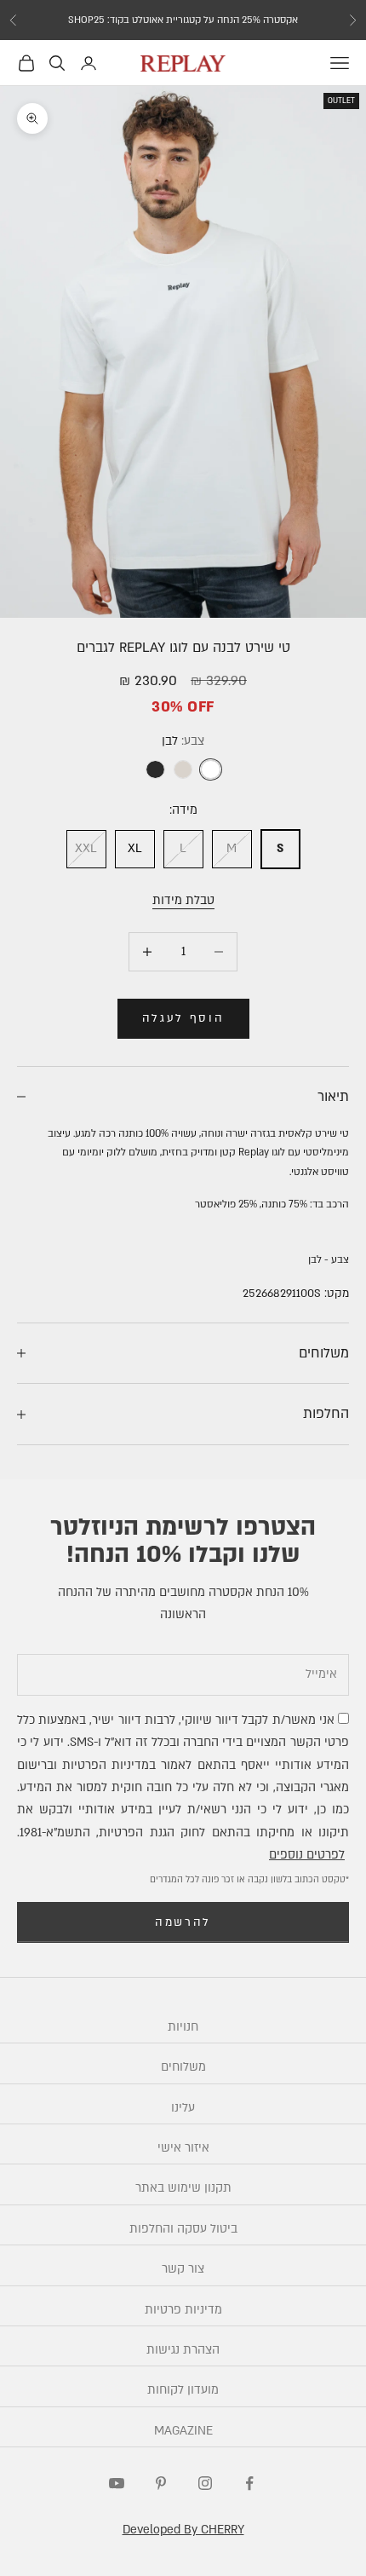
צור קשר (183, 2269)
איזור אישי (183, 2148)
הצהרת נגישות (183, 2350)
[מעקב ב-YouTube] (117, 2483)
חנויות (183, 2027)
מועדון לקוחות (183, 2390)
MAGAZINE (183, 2431)
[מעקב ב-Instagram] (205, 2483)
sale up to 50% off (183, 23)
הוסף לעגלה (183, 1018)
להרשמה (183, 1922)
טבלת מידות (183, 900)
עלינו (183, 2108)
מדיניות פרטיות (183, 2310)
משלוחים (183, 2067)
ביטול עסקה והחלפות (183, 2229)
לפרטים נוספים (307, 1855)
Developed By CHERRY (183, 2530)
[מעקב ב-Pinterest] (161, 2483)
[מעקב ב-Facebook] (249, 2483)
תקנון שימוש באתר (183, 2188)
